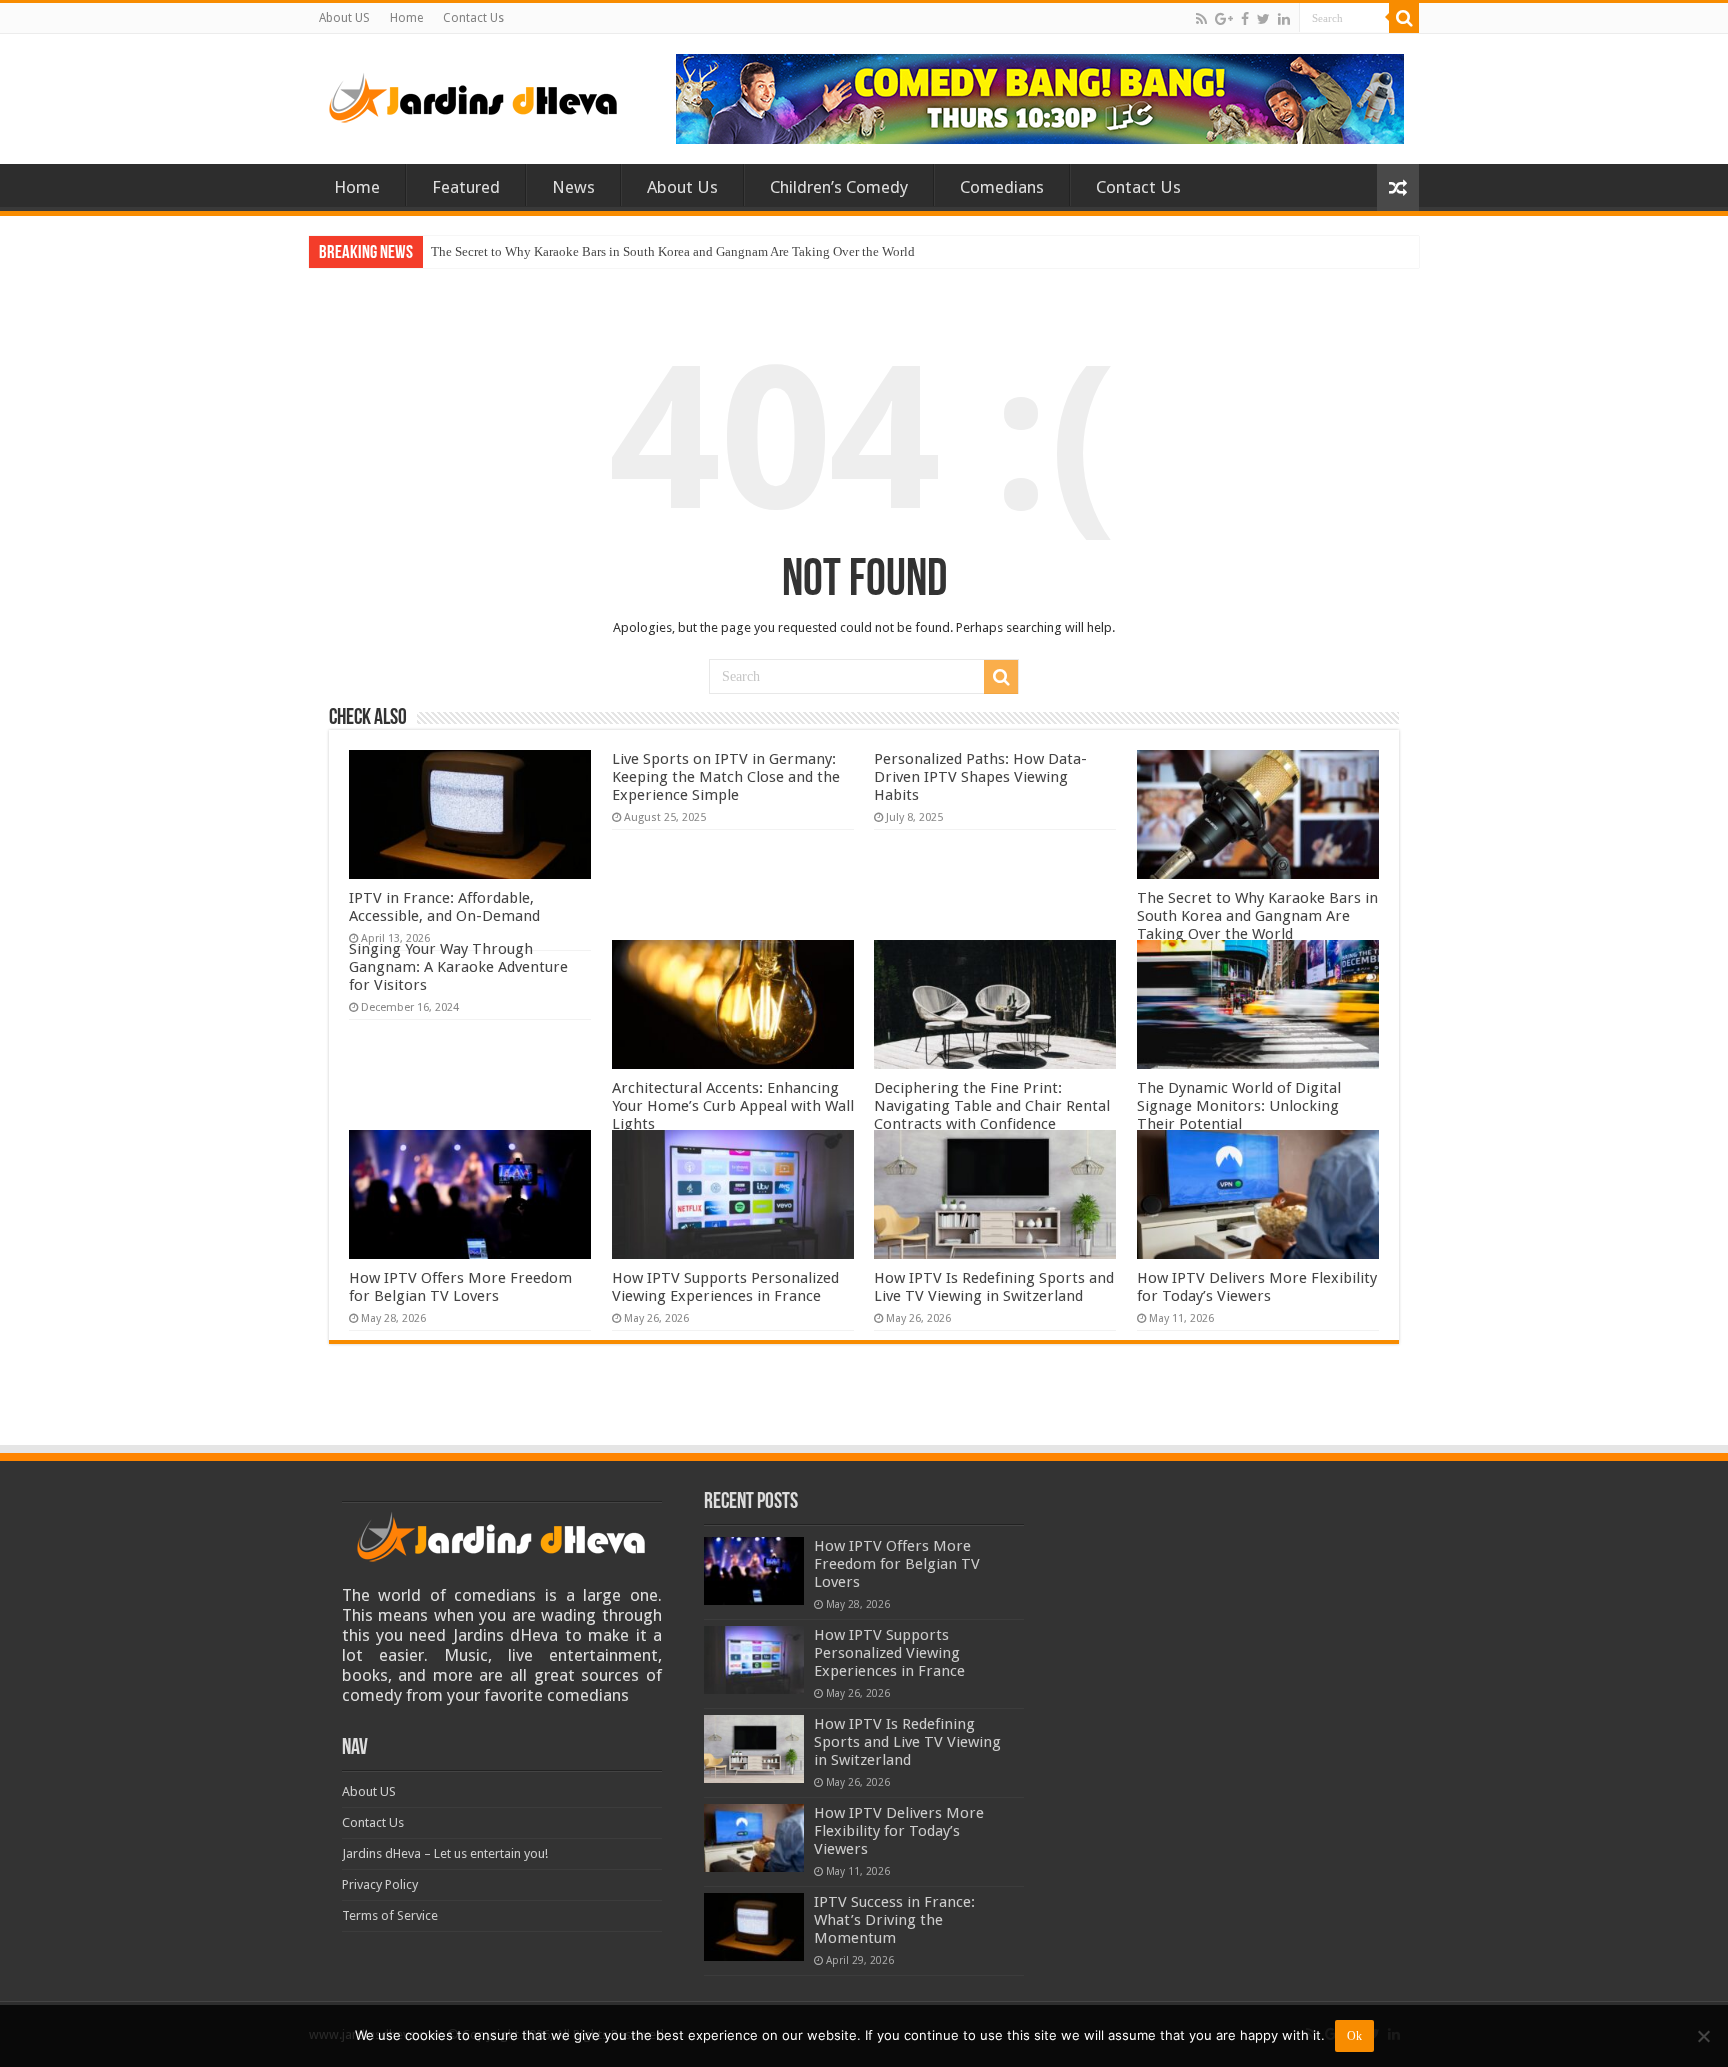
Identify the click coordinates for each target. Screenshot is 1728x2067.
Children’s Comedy (839, 187)
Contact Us (473, 18)
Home (406, 18)
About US (344, 18)
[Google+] (1224, 19)
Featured (466, 187)
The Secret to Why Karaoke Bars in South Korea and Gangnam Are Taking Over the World (673, 251)
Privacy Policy (380, 1884)
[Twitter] (1263, 19)
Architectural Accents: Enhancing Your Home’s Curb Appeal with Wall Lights (733, 1106)
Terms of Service (390, 1915)
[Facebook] (1245, 19)
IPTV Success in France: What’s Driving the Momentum (894, 1920)
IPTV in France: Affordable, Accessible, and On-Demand (444, 907)
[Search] (1404, 18)
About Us (682, 187)
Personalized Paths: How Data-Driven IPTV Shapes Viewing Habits (980, 777)
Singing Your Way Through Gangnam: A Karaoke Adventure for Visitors (458, 967)
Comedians (1002, 187)
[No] (1703, 2036)
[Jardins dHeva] (474, 94)
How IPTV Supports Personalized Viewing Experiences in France (725, 1287)
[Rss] (1201, 19)
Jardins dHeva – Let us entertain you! (445, 1853)
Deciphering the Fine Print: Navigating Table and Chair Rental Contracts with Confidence (992, 1106)
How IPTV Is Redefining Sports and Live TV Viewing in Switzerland (994, 1287)
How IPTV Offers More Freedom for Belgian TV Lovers (460, 1287)
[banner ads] (1040, 97)
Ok (1354, 2036)
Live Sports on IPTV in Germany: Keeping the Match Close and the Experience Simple (726, 777)
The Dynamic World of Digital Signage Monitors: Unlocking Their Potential (1239, 1106)
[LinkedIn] (1284, 19)
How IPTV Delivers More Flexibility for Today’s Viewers (1257, 1287)
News (573, 187)
